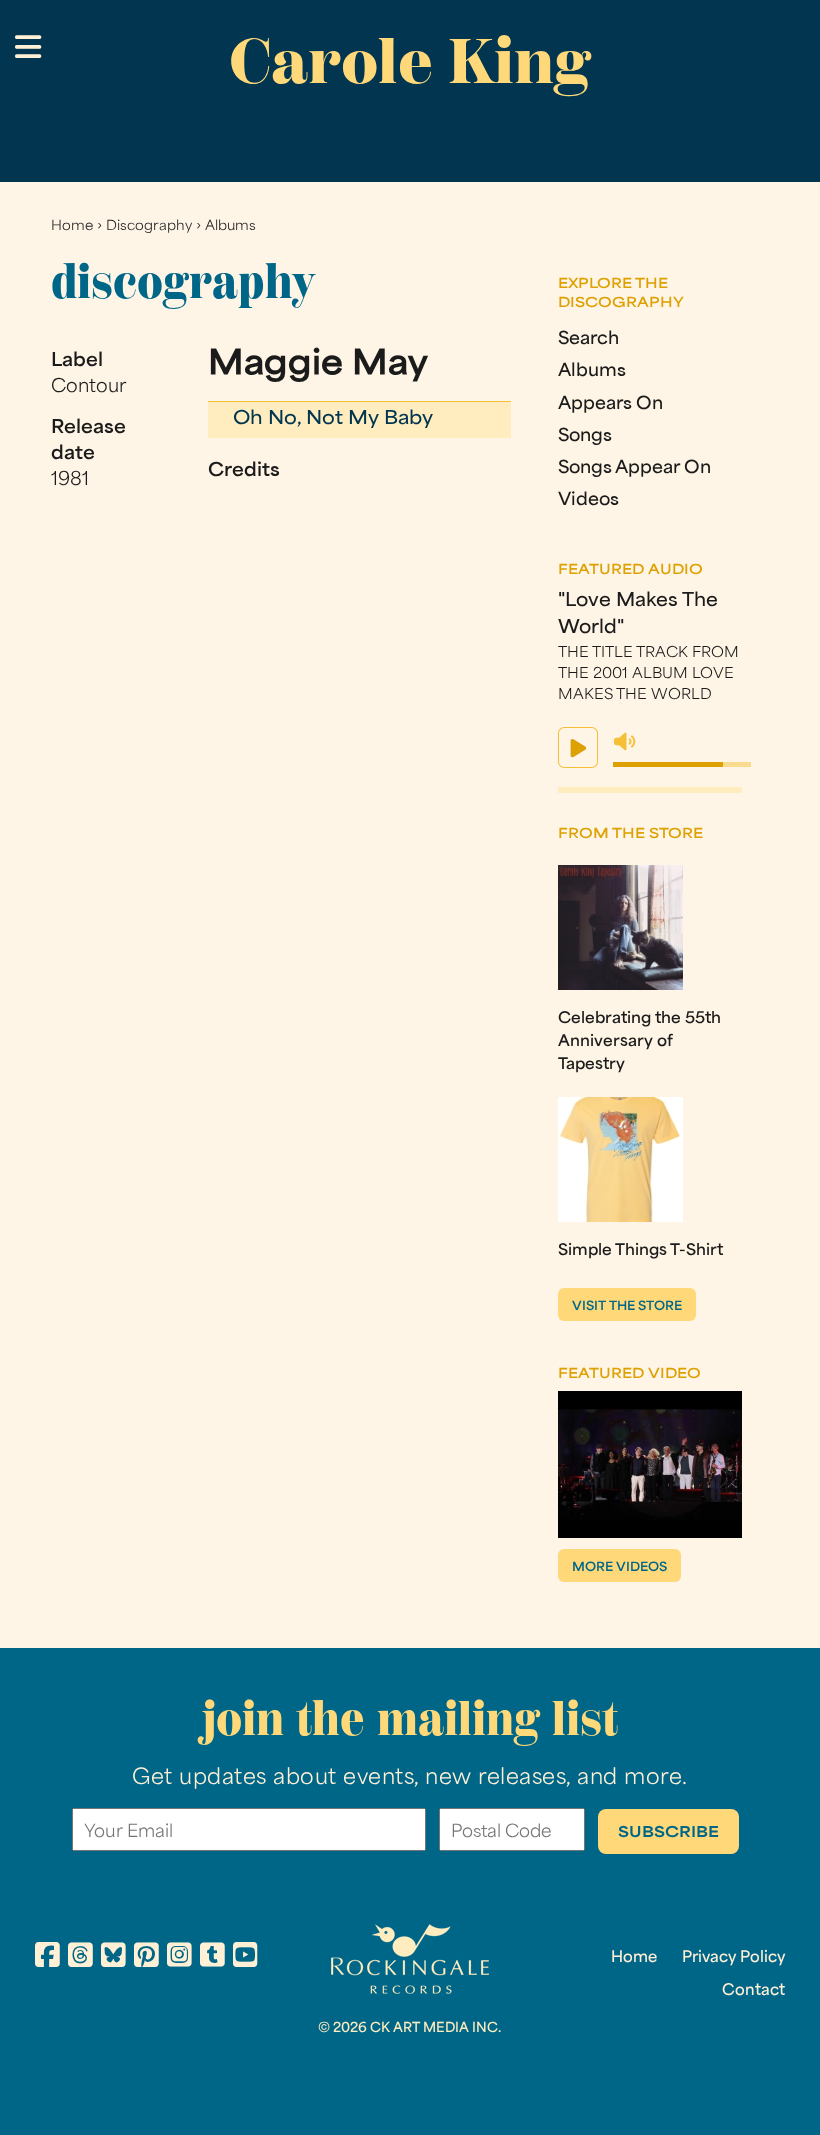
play (578, 747)
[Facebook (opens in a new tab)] (47, 1958)
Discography (149, 226)
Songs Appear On (634, 468)
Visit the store (627, 1307)
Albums (230, 226)
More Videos (619, 1568)
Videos (588, 500)
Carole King (410, 61)
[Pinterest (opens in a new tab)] (146, 1958)
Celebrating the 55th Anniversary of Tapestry (639, 1042)
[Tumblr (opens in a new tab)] (212, 1958)
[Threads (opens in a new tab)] (80, 1958)
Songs (585, 436)
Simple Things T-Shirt (640, 1251)
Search (588, 339)
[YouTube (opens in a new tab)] (245, 1958)
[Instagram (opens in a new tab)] (179, 1958)
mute (625, 742)
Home (72, 226)
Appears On (610, 404)
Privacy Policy (733, 1958)
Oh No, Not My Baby (333, 419)
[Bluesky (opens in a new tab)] (113, 1958)
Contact (753, 1991)
